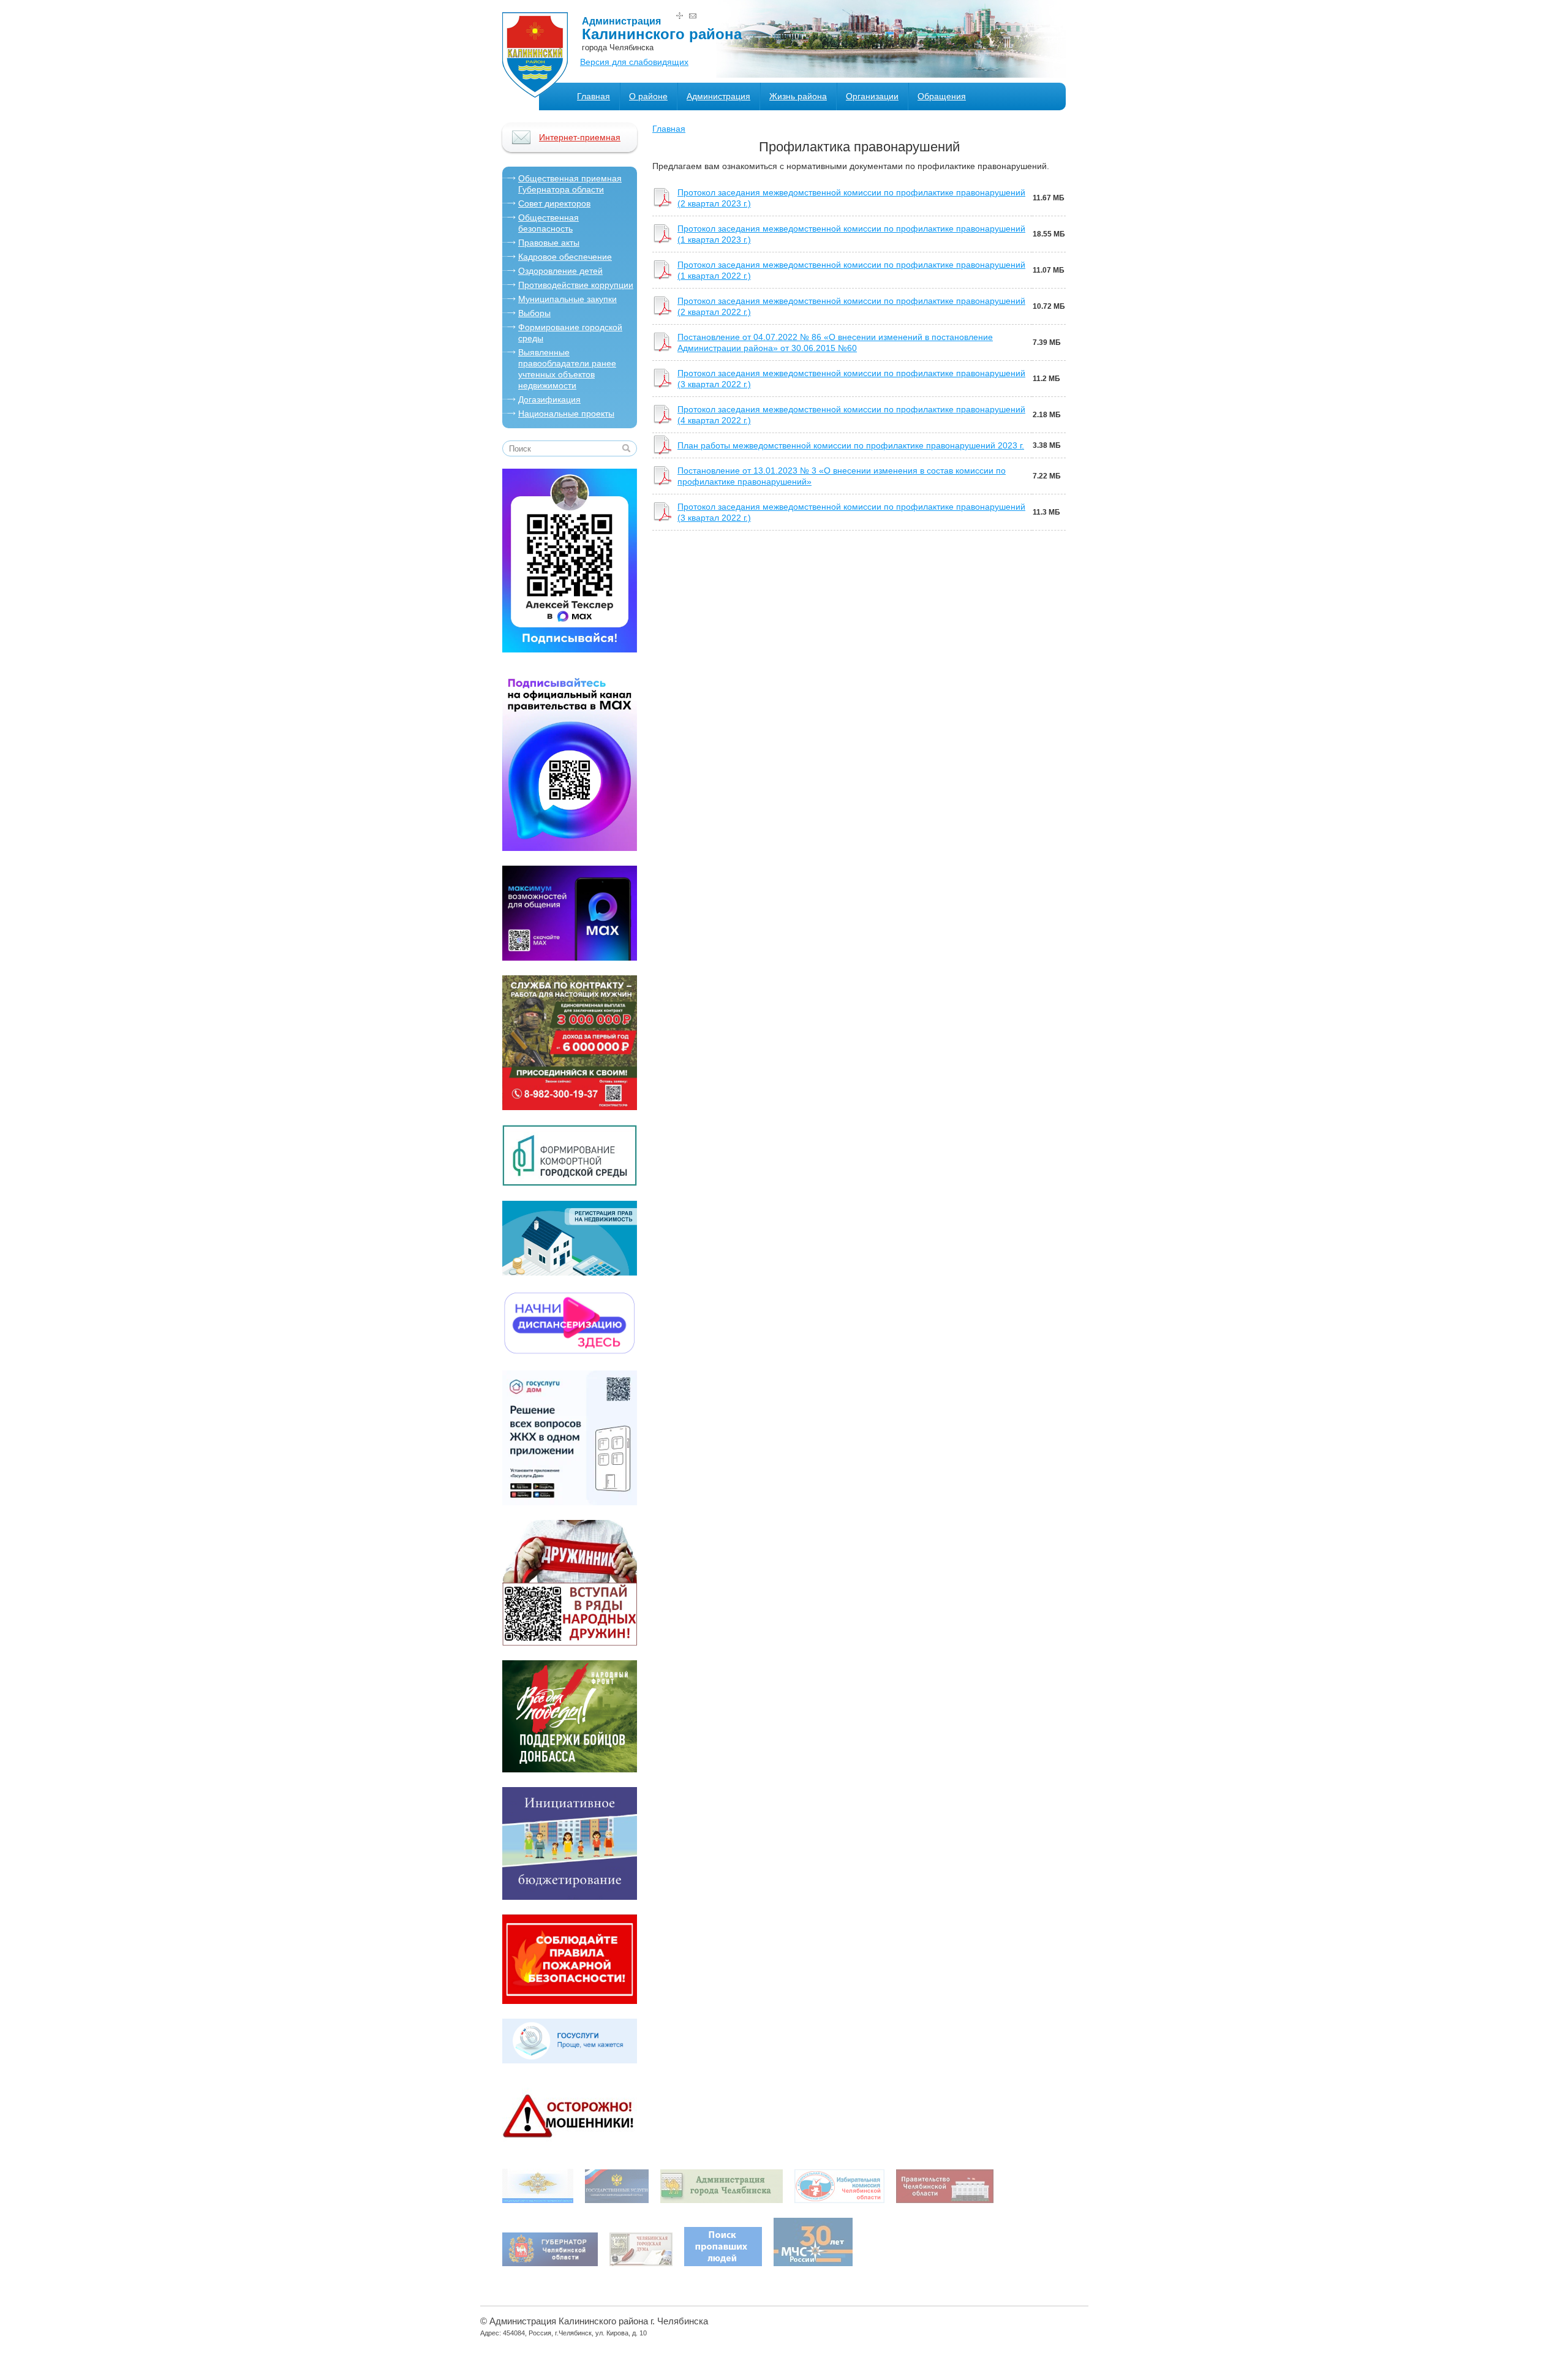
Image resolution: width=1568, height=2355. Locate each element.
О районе (648, 96)
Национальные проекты (566, 414)
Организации (872, 96)
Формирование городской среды (570, 333)
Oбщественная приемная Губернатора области (570, 184)
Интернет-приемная (580, 137)
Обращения (942, 96)
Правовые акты (549, 243)
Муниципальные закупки (567, 299)
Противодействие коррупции (576, 285)
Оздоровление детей (560, 271)
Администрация (718, 96)
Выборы (534, 313)
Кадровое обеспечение (565, 257)
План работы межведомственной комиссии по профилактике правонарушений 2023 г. (851, 445)
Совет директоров (554, 203)
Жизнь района (798, 96)
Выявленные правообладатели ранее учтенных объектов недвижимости (567, 369)
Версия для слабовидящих (634, 62)
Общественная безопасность (548, 223)
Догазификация (549, 399)
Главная (594, 96)
